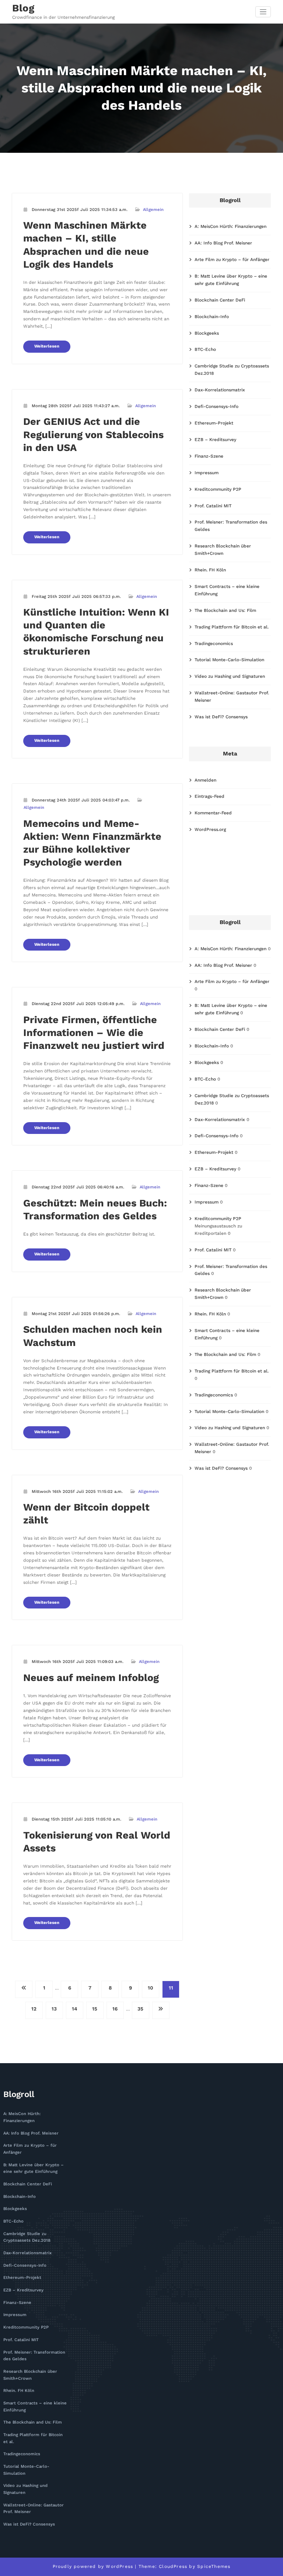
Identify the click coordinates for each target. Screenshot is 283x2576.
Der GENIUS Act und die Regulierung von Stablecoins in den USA (93, 434)
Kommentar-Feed (213, 813)
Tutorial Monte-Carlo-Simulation (229, 660)
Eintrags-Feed (209, 796)
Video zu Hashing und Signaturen (230, 676)
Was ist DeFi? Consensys (221, 717)
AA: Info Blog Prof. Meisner (223, 243)
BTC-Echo (205, 349)
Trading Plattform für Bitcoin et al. (232, 627)
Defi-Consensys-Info (216, 406)
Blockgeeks (207, 333)
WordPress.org (210, 829)
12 (34, 2009)
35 (140, 2009)
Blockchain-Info (212, 317)
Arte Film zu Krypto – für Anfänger (232, 260)
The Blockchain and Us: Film (225, 610)
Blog (23, 8)
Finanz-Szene (209, 456)
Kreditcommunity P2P (218, 489)
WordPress (119, 2566)
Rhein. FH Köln (210, 570)
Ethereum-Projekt (214, 423)
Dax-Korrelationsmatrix (220, 390)
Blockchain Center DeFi (220, 300)
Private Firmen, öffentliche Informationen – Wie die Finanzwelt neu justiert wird (94, 1033)
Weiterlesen (47, 346)
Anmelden (205, 780)
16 (115, 2009)
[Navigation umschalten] (263, 12)
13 (54, 2009)
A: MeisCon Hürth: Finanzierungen (230, 226)
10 (151, 1988)
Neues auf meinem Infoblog (91, 1678)
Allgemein (153, 210)
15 (95, 2009)
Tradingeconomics (214, 644)
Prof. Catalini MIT (213, 506)
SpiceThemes (214, 2566)
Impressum (207, 473)
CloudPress (173, 2566)
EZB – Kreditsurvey (215, 440)
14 (75, 2009)
